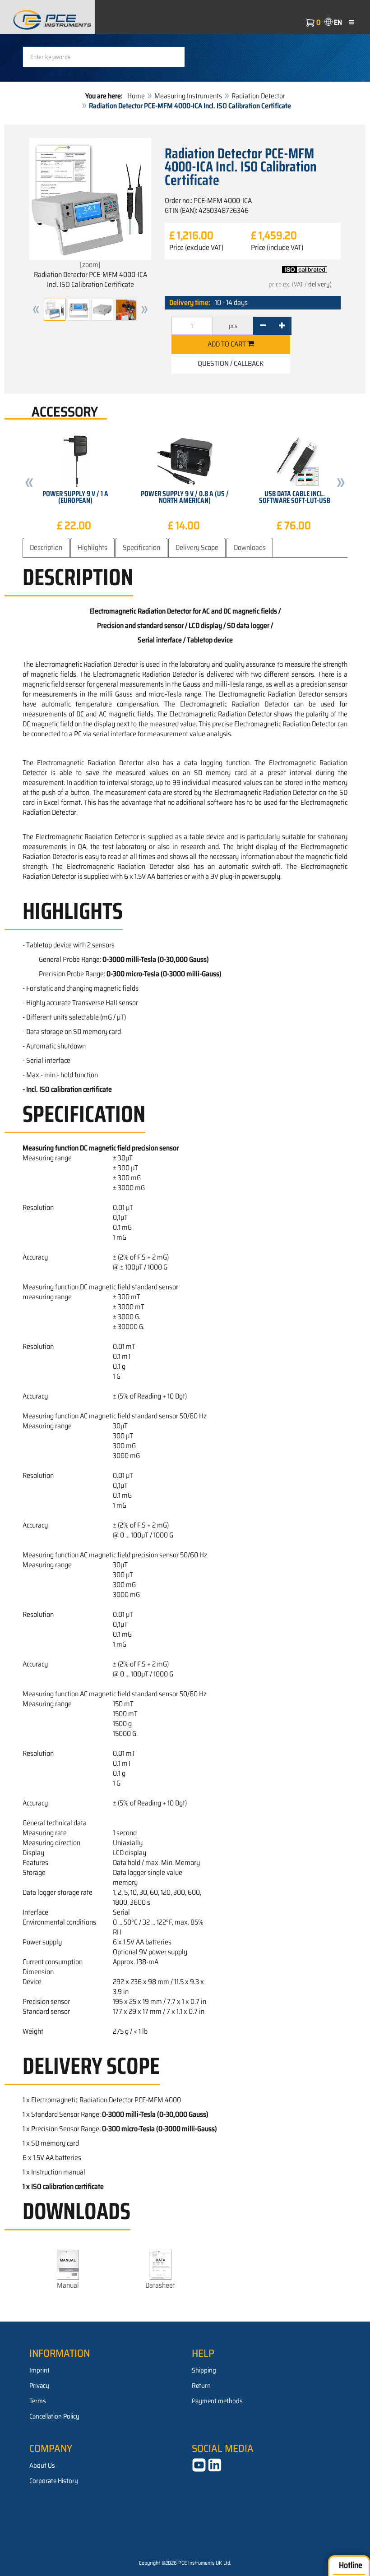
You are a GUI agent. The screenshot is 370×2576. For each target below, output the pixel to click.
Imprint (39, 2370)
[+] (282, 326)
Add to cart (227, 344)
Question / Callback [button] (231, 363)
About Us (42, 2465)
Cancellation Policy (54, 2416)
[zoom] (90, 265)
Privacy (39, 2386)
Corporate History (54, 2481)
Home (136, 96)
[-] (263, 326)
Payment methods (217, 2401)
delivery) (320, 284)
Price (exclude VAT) (196, 248)
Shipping (204, 2370)
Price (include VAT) (277, 248)
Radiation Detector (258, 96)
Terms (38, 2401)
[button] (36, 310)
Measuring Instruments (188, 96)
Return (201, 2386)
